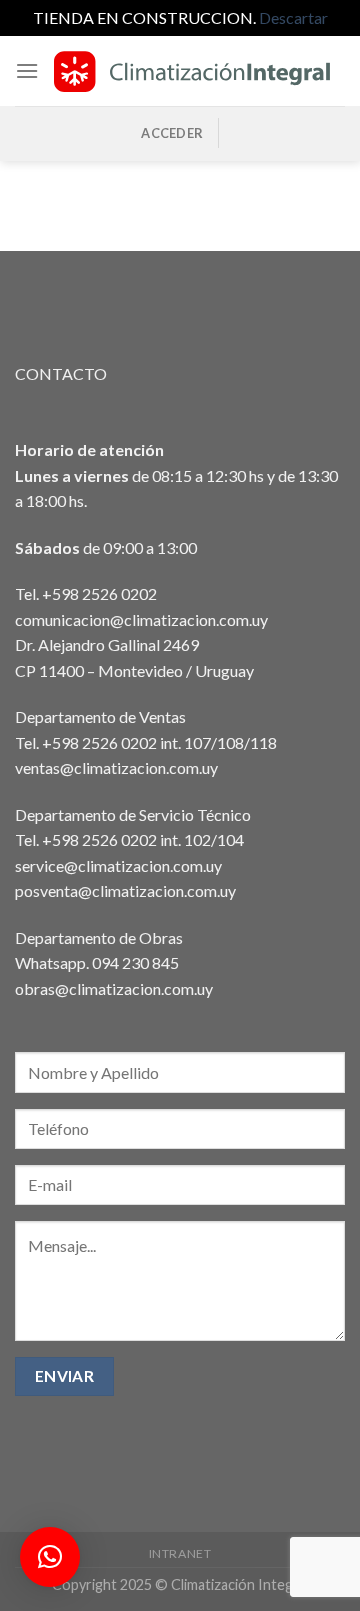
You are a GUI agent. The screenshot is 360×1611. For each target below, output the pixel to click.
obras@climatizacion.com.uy (114, 988)
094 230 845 (135, 962)
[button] (50, 1557)
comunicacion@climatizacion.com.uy (141, 619)
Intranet (180, 1553)
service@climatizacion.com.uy (118, 865)
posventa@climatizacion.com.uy (125, 890)
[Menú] (27, 70)
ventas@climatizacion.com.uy (116, 767)
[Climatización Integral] (192, 71)
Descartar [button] (293, 17)
